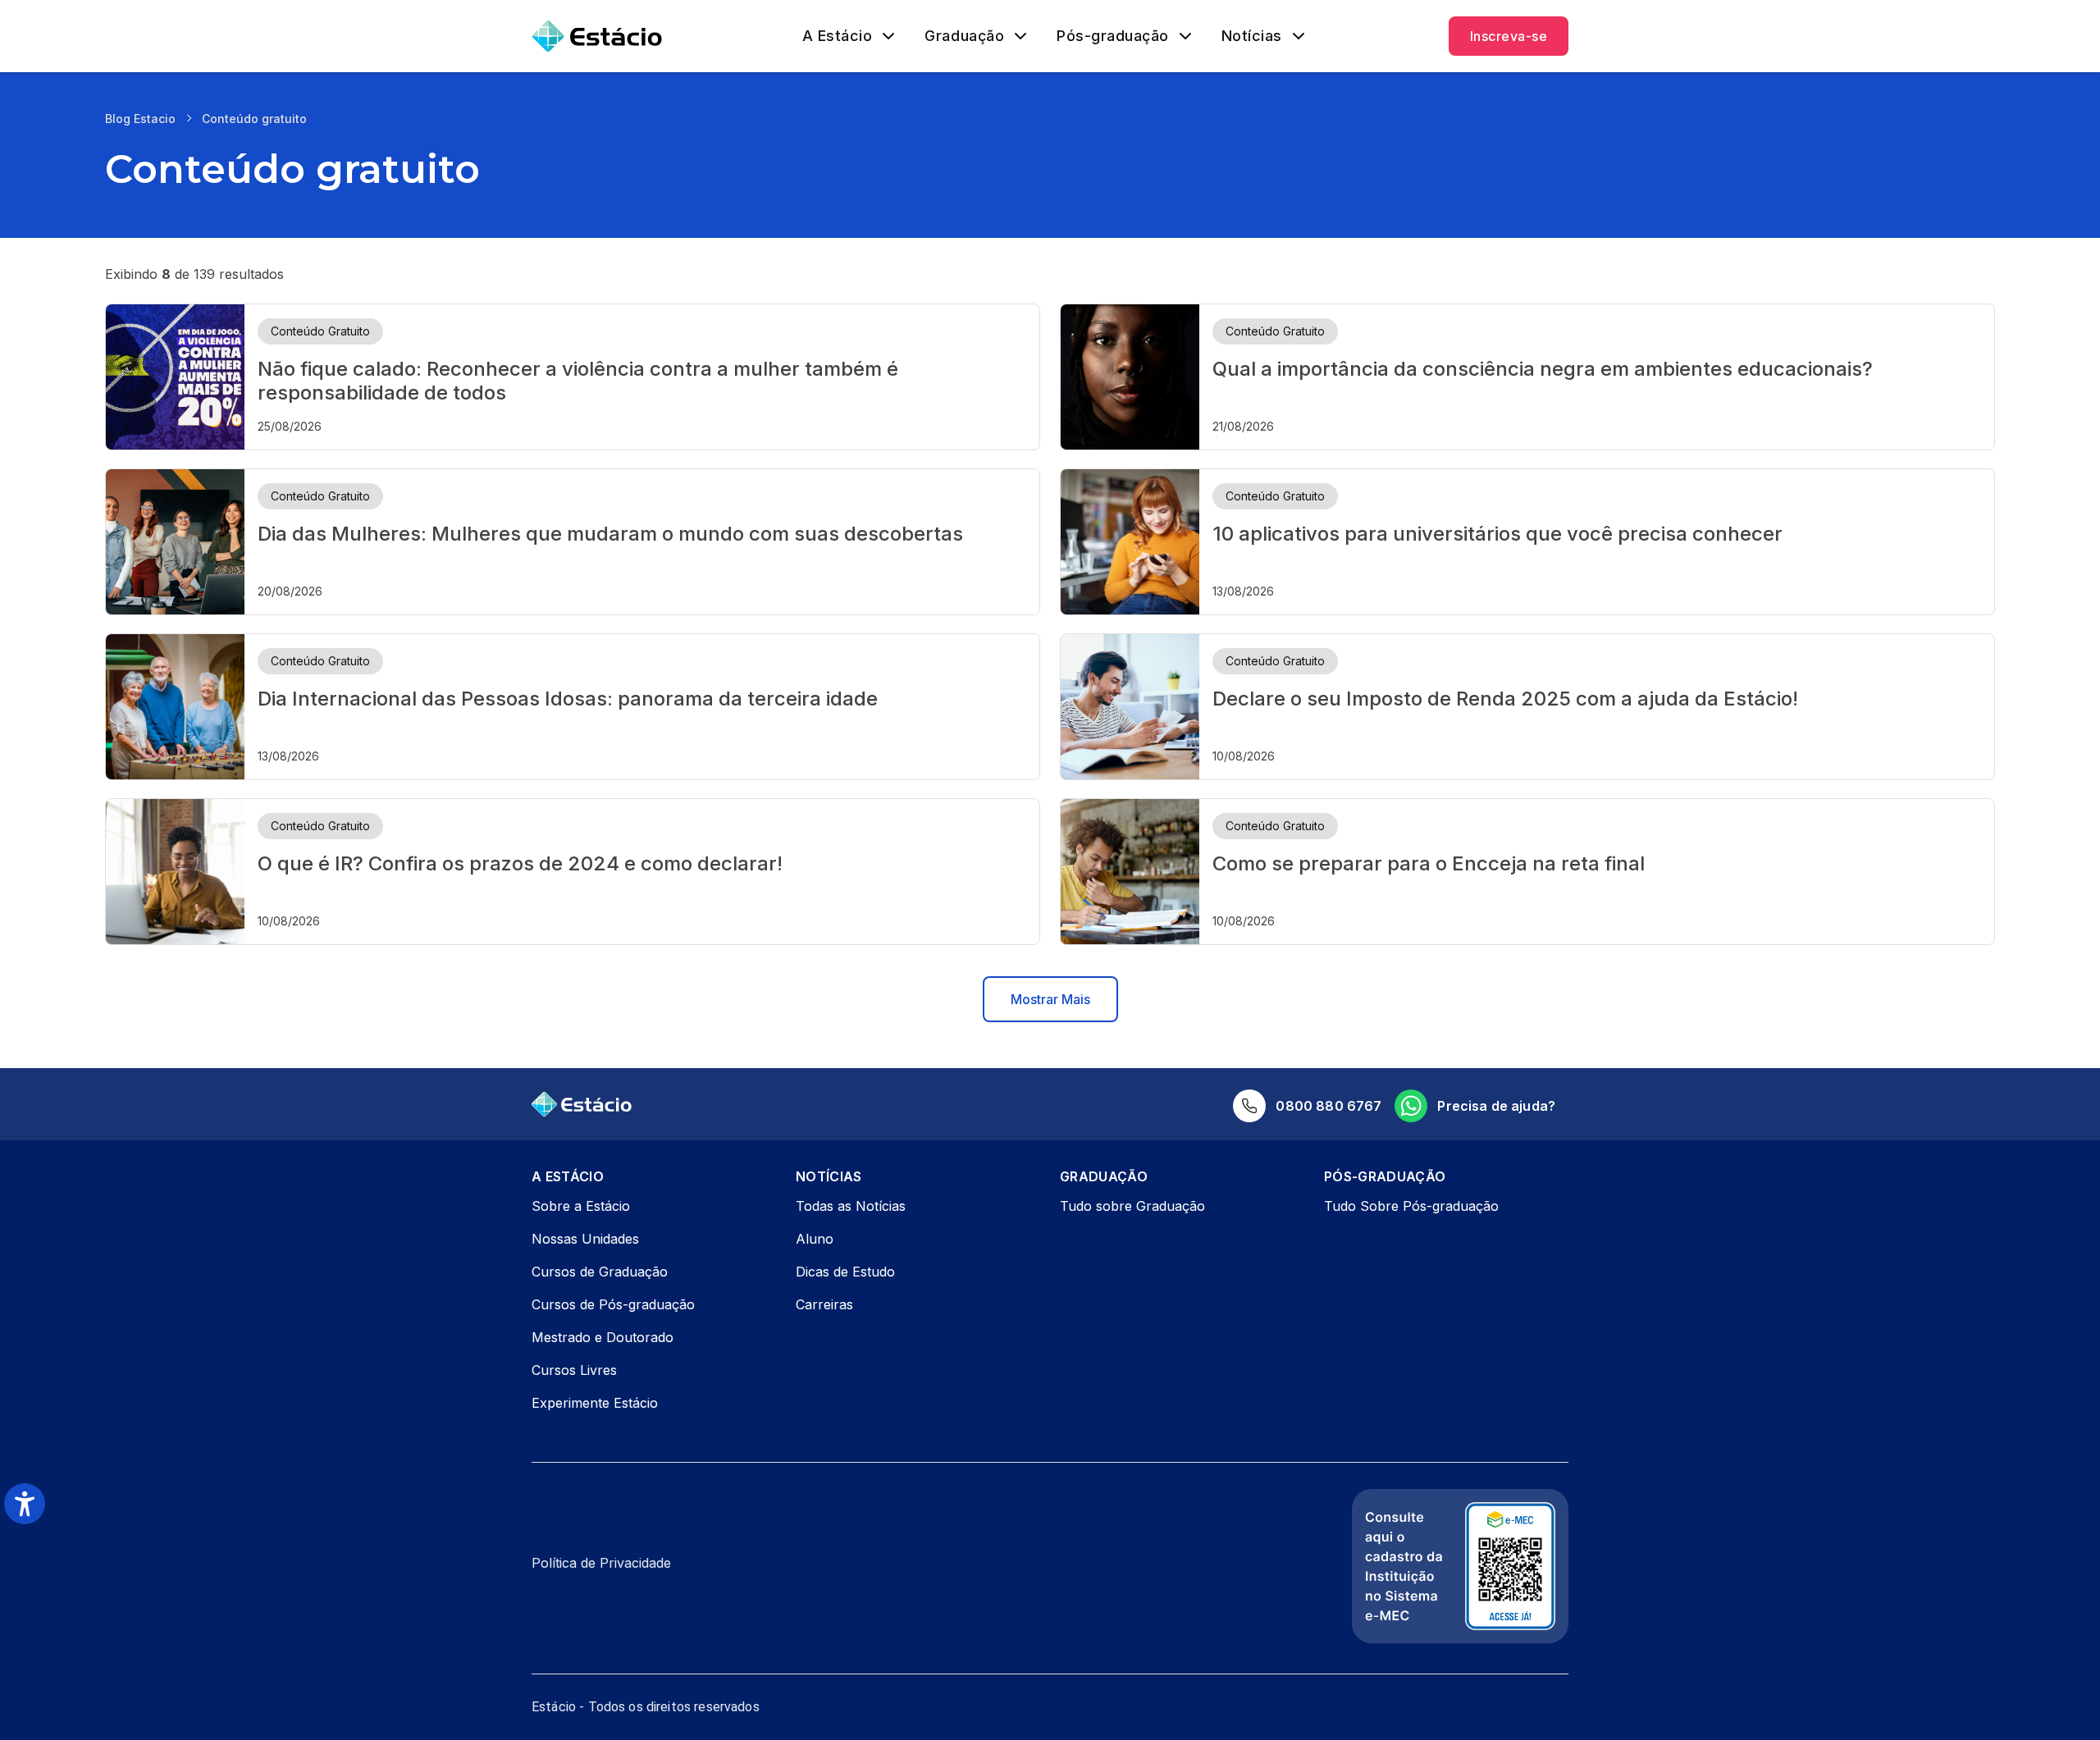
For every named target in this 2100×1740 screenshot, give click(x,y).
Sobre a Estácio (581, 1206)
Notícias (1252, 36)
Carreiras (824, 1304)
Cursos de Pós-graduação (613, 1304)
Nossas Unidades (585, 1239)
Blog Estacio (140, 119)
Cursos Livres (574, 1370)
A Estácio (838, 36)
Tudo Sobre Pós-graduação (1411, 1206)
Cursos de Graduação (600, 1272)
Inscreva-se (1509, 36)
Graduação (964, 36)
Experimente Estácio (595, 1403)
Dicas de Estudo (845, 1272)
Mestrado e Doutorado (603, 1337)
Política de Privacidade (601, 1563)
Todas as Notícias (851, 1206)
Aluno (815, 1239)
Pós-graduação (1113, 36)
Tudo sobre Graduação (1132, 1206)
